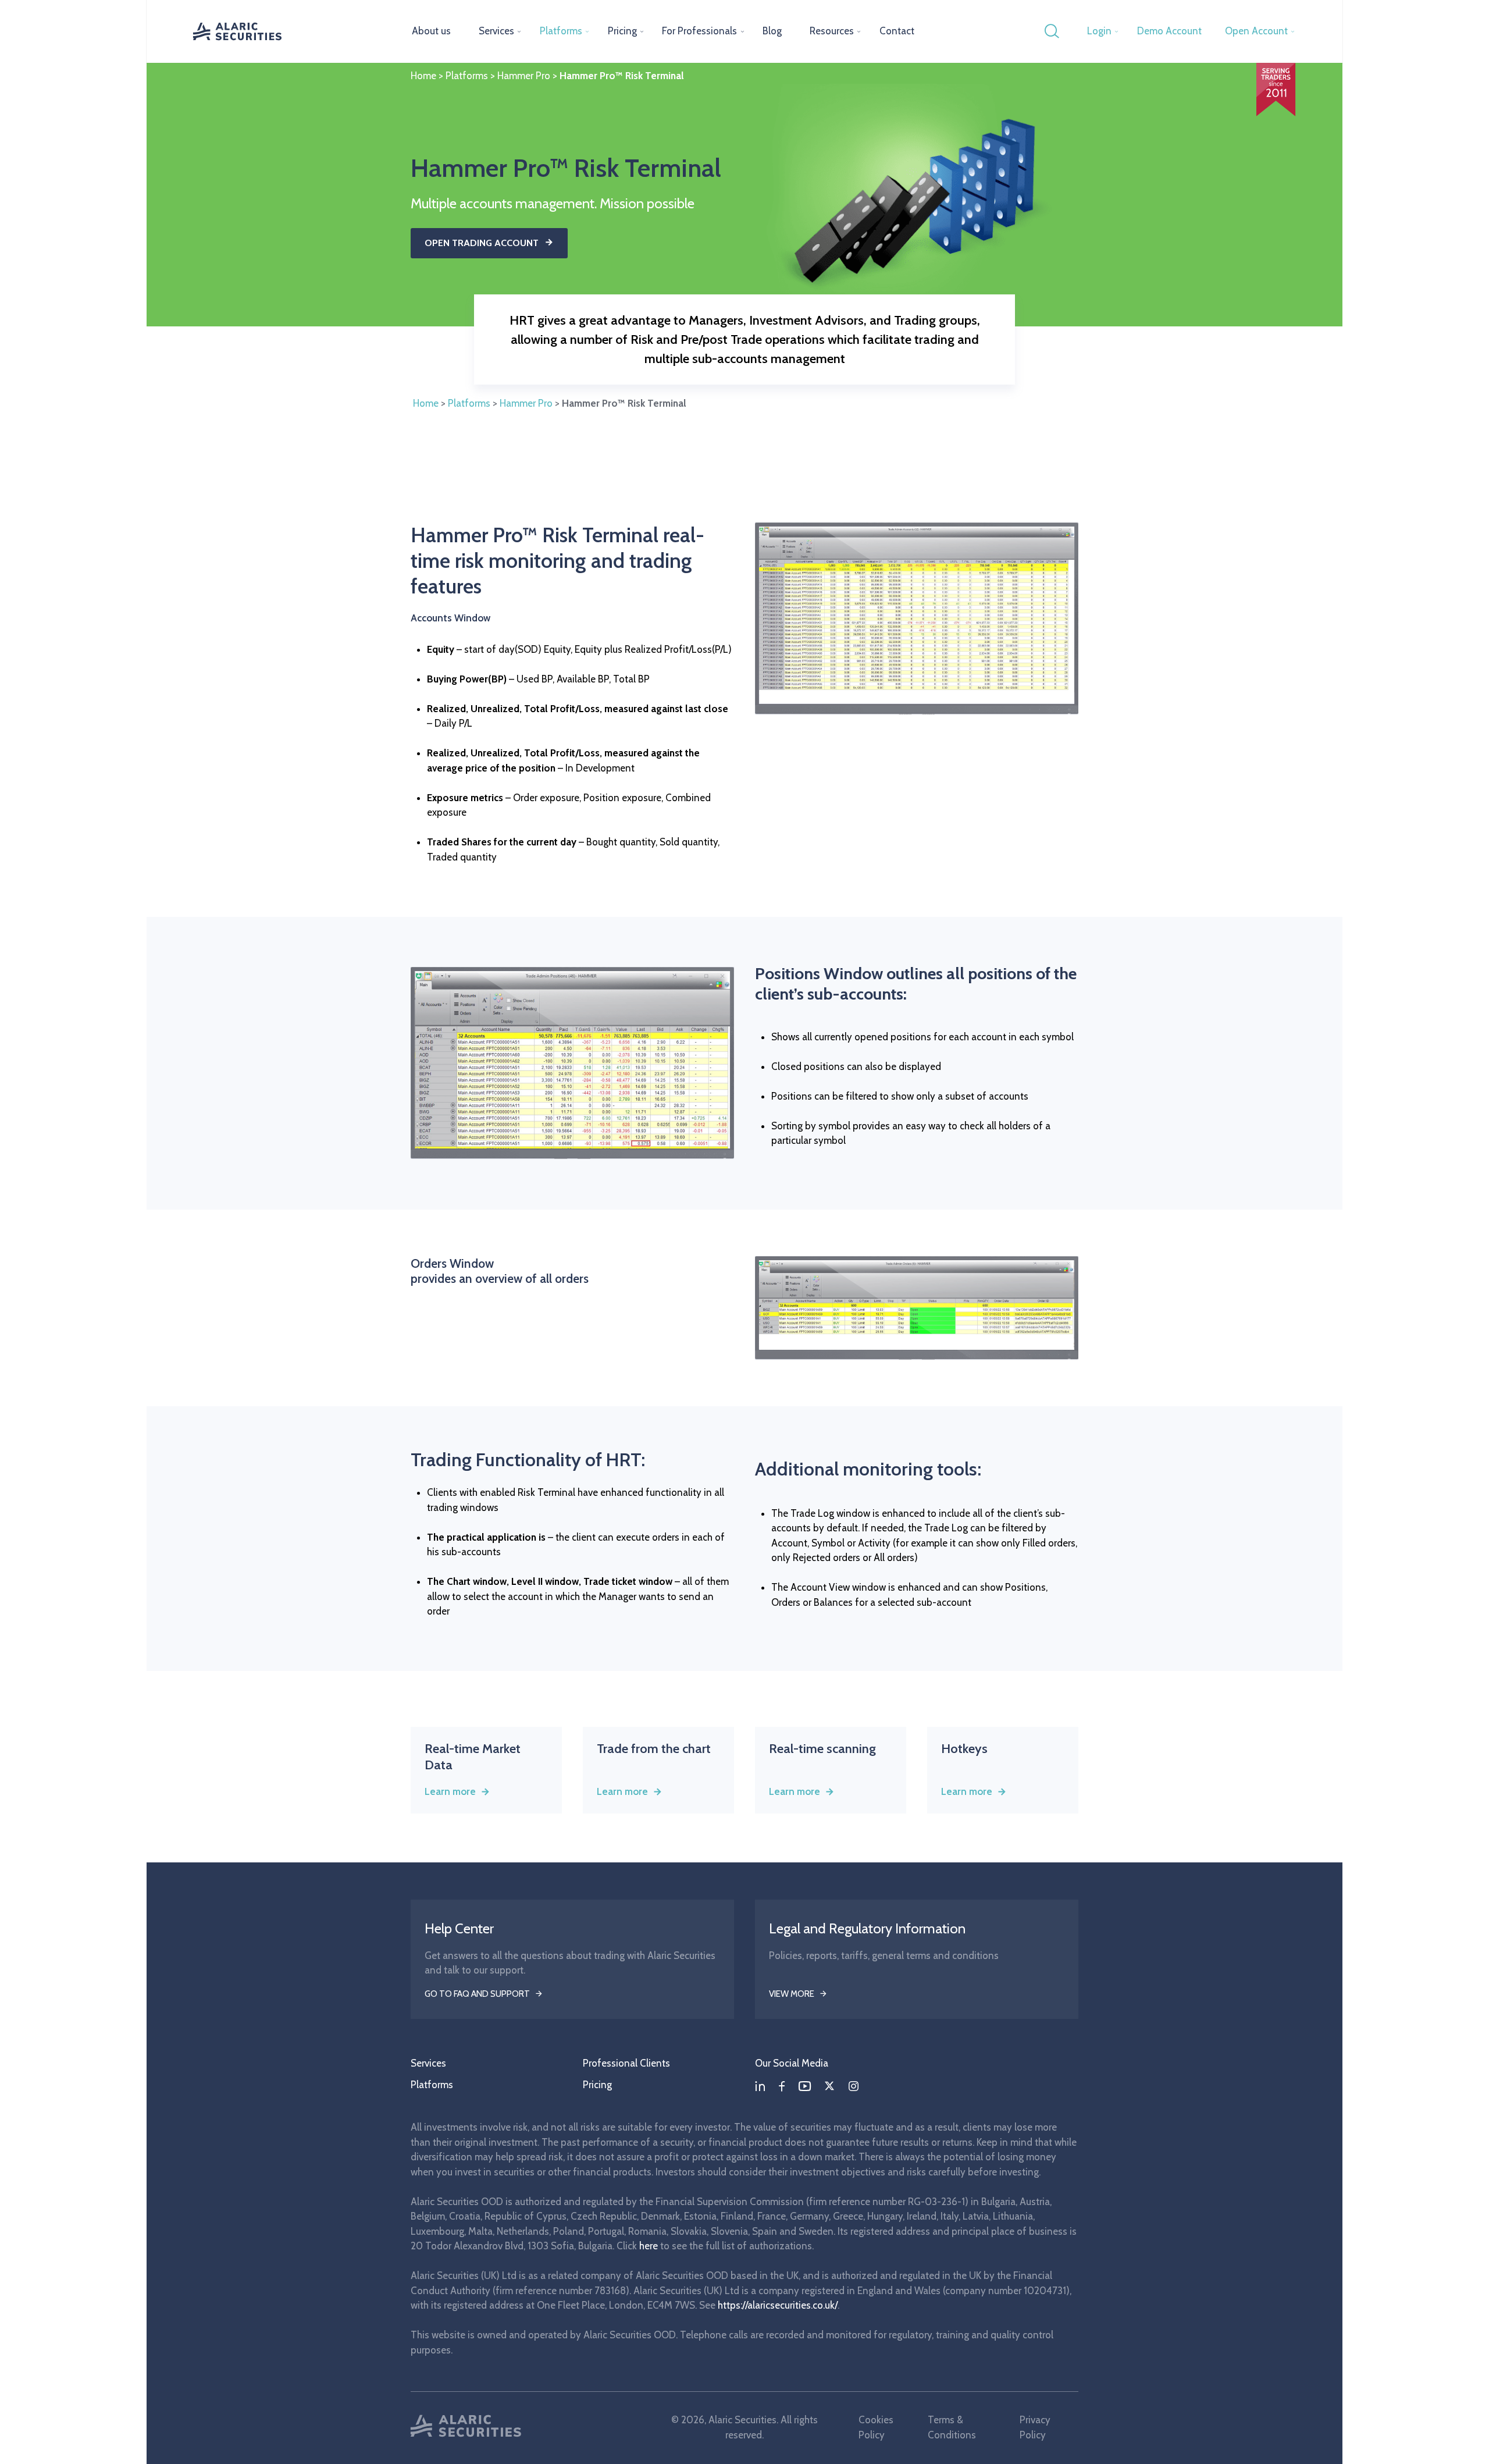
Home (423, 76)
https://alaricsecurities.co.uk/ (778, 2305)
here (649, 2246)
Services (496, 31)
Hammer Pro (524, 76)
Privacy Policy (1035, 2427)
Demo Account (1169, 31)
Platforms (561, 31)
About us (431, 31)
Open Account (1256, 31)
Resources (832, 31)
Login (1099, 31)
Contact (897, 31)
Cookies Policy (876, 2427)
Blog (772, 31)
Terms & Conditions (952, 2427)
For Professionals (699, 31)
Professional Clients (626, 2063)
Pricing (622, 31)
